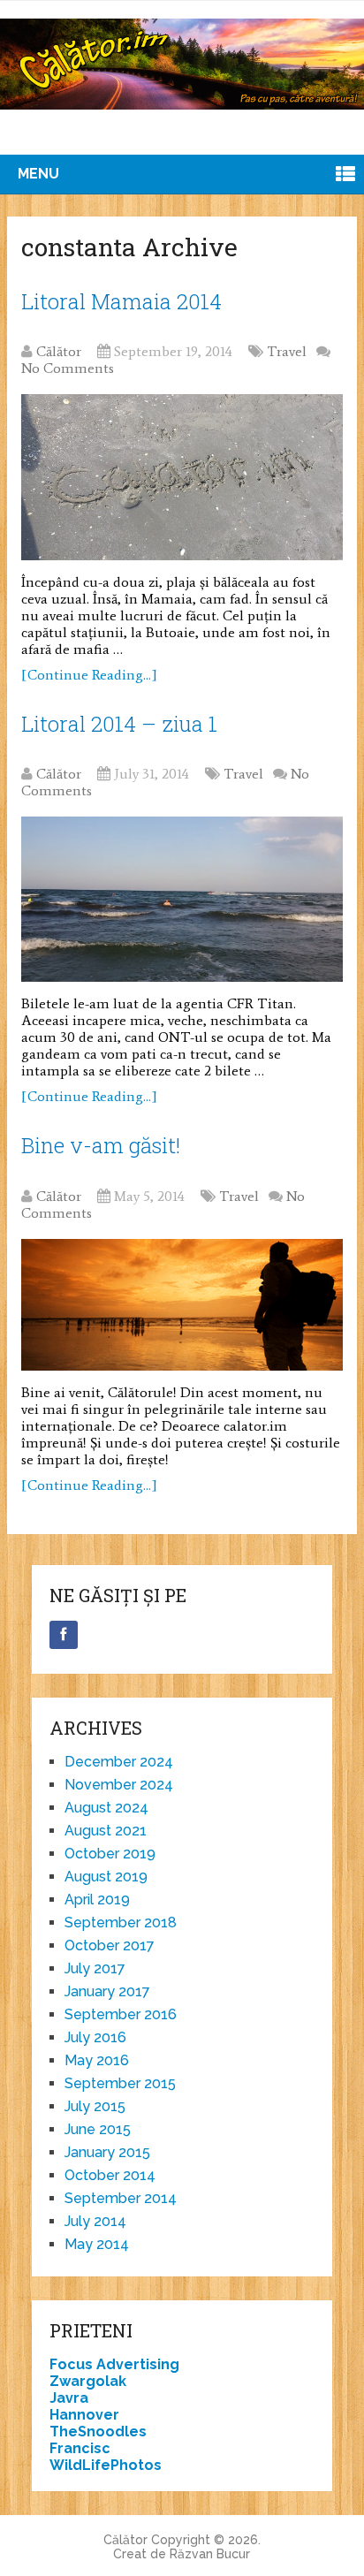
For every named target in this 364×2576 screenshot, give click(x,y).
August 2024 (106, 1808)
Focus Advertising (114, 2364)
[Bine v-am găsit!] (182, 1305)
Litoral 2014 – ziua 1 (119, 724)
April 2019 (97, 1900)
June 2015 (98, 2129)
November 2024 (119, 1785)
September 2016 (121, 2014)
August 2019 (106, 1877)
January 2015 (107, 2152)
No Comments (68, 368)
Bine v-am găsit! (101, 1145)
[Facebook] (64, 1635)
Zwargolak (88, 2381)
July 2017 (95, 1968)
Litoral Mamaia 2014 (121, 301)
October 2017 (110, 1945)
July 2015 (95, 2106)
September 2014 (121, 2198)
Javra (69, 2398)
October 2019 (110, 1854)
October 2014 (110, 2175)
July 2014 (95, 2221)
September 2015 (120, 2083)
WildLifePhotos (106, 2465)
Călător (59, 351)
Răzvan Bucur (210, 2554)
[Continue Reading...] (89, 675)
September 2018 (121, 1923)
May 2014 (97, 2244)
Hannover (84, 2415)
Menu (38, 174)
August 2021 (106, 1831)
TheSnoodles (98, 2432)
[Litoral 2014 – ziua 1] (182, 899)
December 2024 (119, 1762)
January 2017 (107, 1991)
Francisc (80, 2448)
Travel (287, 351)
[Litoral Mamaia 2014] (182, 477)
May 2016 (97, 2060)
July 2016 (95, 2037)
